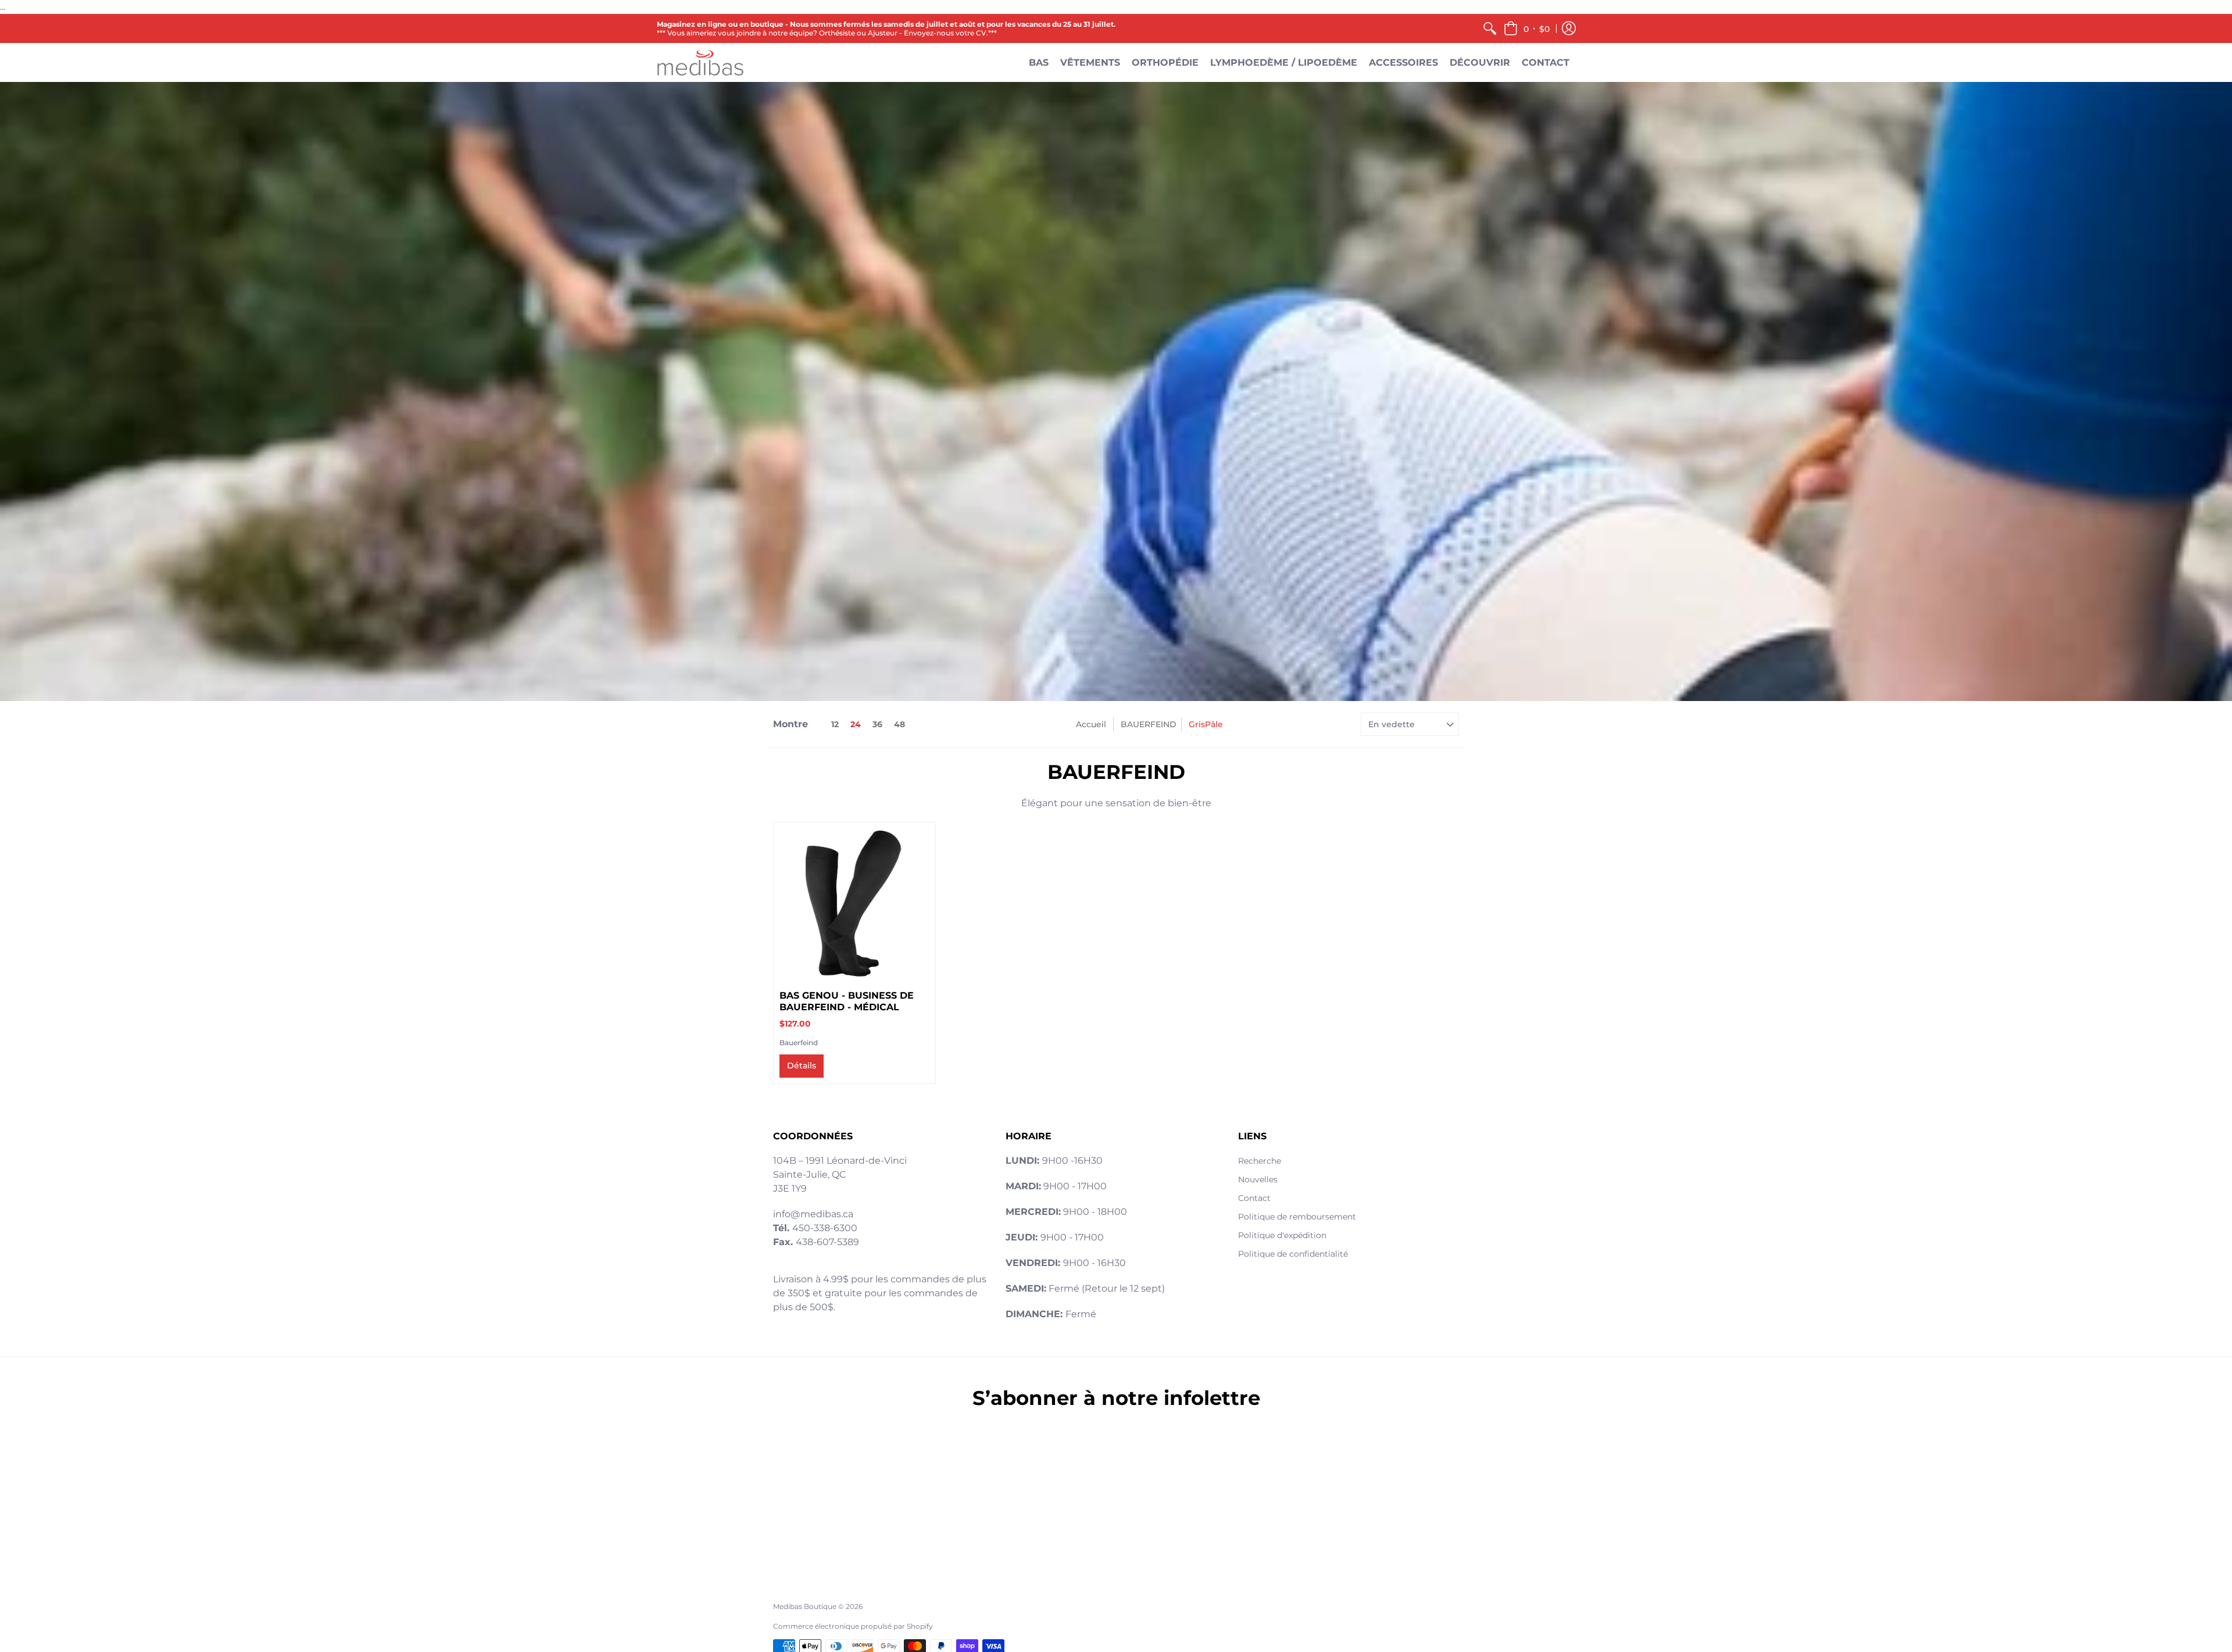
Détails (802, 1065)
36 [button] (877, 724)
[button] (1527, 28)
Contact (1254, 1198)
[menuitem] (1490, 28)
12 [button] (835, 724)
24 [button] (856, 724)
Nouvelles (1258, 1179)
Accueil (1091, 724)
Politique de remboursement (1297, 1217)
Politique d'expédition (1282, 1235)
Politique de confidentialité (1293, 1254)
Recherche (1260, 1161)
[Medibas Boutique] (700, 62)
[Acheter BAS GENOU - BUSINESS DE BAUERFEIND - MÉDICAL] (854, 903)
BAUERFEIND (1149, 724)
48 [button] (899, 724)
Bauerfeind (799, 1043)
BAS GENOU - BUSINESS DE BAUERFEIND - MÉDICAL (847, 1001)
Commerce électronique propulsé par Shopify (853, 1626)
